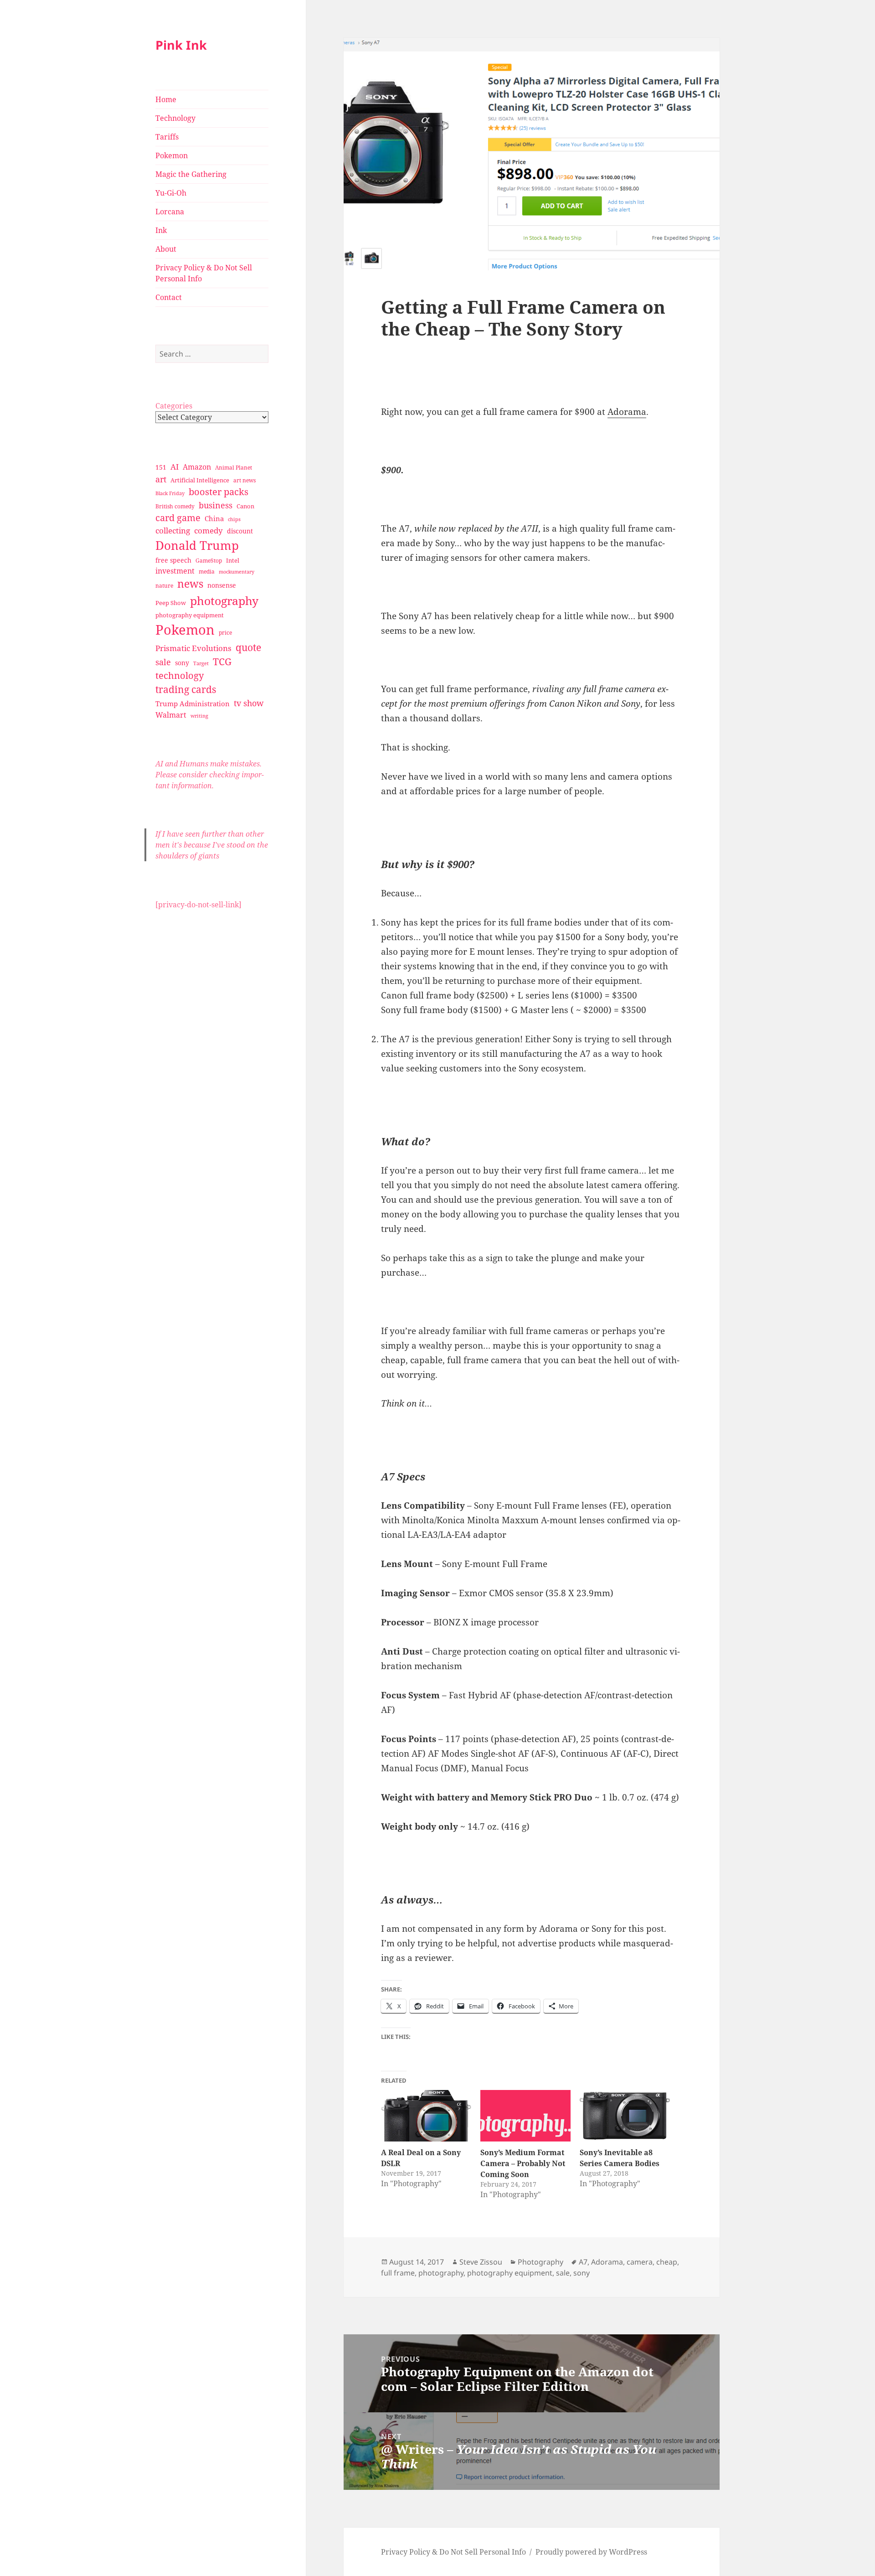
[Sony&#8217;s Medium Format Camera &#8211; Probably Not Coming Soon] (525, 2116)
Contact (169, 297)
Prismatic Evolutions (193, 648)
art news (244, 480)
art (161, 479)
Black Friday (170, 493)
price (225, 633)
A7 (583, 2262)
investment (175, 571)
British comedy (175, 506)
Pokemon (172, 155)
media (207, 572)
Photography (540, 2262)
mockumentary (237, 572)
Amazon (197, 467)
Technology (175, 118)
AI (175, 467)
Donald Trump (197, 545)
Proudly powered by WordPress (591, 2552)
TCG (222, 662)
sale (163, 662)
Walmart (171, 715)
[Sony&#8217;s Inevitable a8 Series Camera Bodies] (625, 2116)
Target (201, 663)
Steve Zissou (481, 2262)
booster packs (219, 492)
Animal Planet (234, 468)
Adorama (627, 412)
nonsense (222, 585)
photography (224, 600)
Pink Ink (181, 45)
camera (640, 2262)
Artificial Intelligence (200, 480)
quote (248, 647)
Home (166, 99)
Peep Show (171, 603)
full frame (398, 2273)
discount (240, 531)
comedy (208, 530)
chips (234, 519)
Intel (233, 560)
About (166, 249)
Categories (174, 406)
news (190, 584)
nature (164, 586)
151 (161, 467)
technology (180, 675)
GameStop (209, 561)
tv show (249, 703)
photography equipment (190, 615)
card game (178, 518)
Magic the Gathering (191, 174)
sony (182, 663)
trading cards (186, 689)
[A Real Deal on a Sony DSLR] (426, 2116)
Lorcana (170, 212)
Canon (245, 506)
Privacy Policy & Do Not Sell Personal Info (204, 273)
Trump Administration (193, 703)
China (214, 518)
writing (199, 716)
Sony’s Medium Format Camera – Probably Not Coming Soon (523, 2163)
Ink (161, 230)
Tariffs (167, 137)
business (216, 505)
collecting (173, 530)
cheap (667, 2262)
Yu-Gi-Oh (171, 193)
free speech (173, 560)
